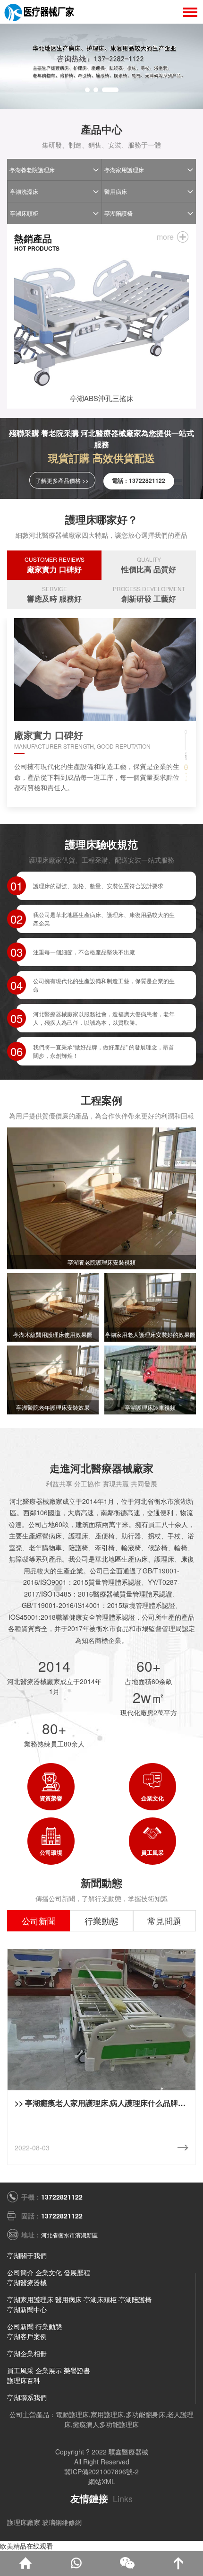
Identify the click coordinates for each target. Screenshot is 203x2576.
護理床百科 (24, 2380)
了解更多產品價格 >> (62, 480)
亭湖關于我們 (27, 2255)
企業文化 (49, 2272)
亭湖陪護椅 (118, 213)
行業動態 (49, 2326)
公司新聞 (20, 2326)
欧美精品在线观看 (26, 2546)
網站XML (102, 2481)
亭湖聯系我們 (27, 2397)
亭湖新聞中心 (27, 2309)
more (165, 237)
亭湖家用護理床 (124, 170)
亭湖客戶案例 (27, 2336)
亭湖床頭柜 (24, 213)
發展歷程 (77, 2272)
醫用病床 (116, 191)
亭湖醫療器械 (27, 2282)
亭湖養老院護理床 (32, 170)
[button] (87, 90)
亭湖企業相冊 (27, 2353)
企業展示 (49, 2370)
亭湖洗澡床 (24, 191)
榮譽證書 (77, 2370)
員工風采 (20, 2370)
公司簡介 (20, 2272)
